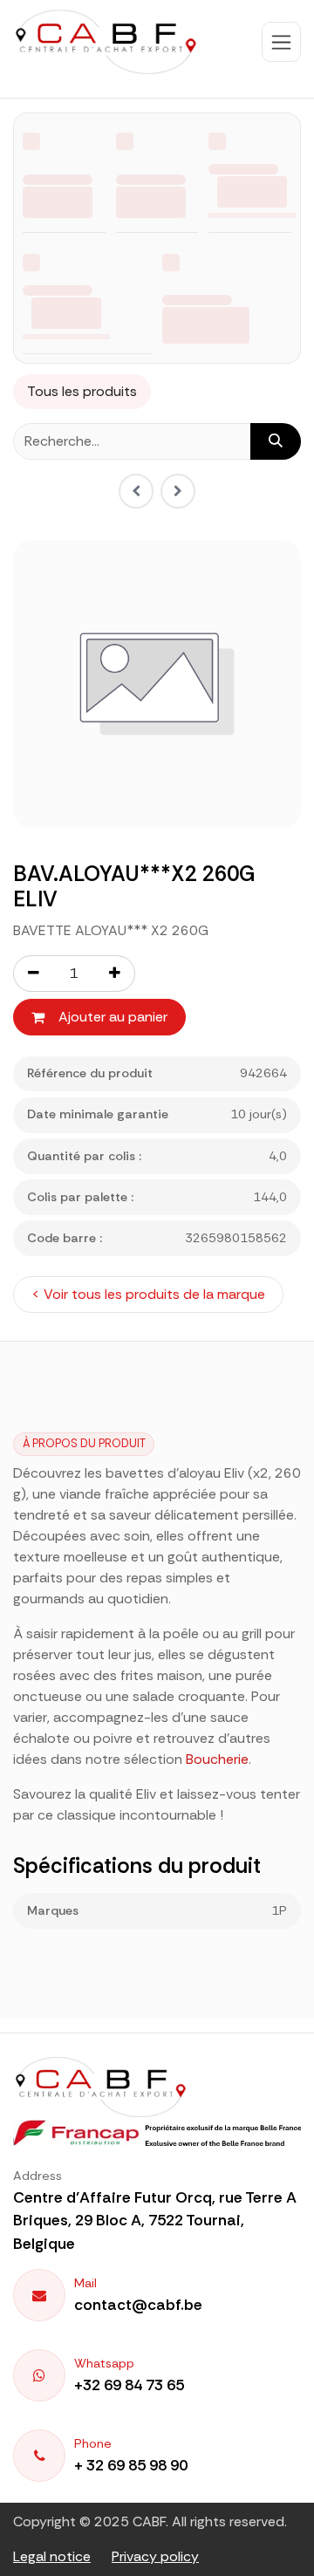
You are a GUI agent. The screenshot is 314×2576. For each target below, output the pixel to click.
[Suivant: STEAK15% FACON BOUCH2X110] (178, 491)
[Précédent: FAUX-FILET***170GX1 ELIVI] (136, 491)
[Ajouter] (115, 974)
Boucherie (217, 1759)
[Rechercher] (276, 441)
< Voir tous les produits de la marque (148, 1294)
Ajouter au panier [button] (113, 1017)
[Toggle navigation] (281, 42)
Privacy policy (155, 2556)
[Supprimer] (33, 974)
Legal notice (52, 2556)
